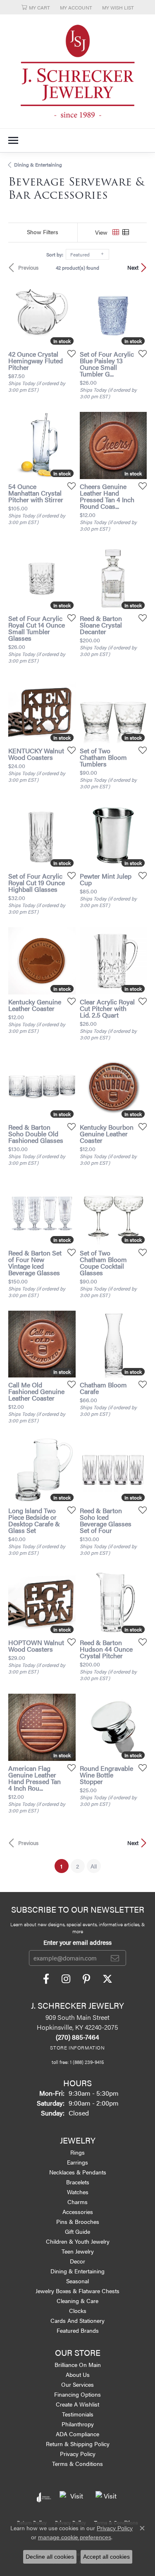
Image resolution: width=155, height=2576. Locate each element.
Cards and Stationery (77, 2320)
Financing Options (77, 2394)
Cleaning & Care (77, 2301)
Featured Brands (78, 2330)
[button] (36, 7)
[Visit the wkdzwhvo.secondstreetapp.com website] (107, 2497)
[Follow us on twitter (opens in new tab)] (107, 1979)
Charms (77, 2202)
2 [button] (77, 1866)
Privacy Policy (78, 2454)
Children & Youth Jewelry (78, 2241)
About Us (78, 2374)
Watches (78, 2192)
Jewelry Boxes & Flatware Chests (77, 2291)
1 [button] (64, 1866)
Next (133, 268)
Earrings (77, 2162)
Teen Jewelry (78, 2251)
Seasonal (77, 2281)
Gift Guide (77, 2231)
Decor (77, 2261)
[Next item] (138, 578)
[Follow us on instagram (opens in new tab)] (66, 1979)
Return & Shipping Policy (78, 2444)
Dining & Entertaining (38, 165)
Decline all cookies (50, 2557)
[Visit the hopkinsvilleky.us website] (73, 2497)
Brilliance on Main (78, 2364)
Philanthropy (78, 2424)
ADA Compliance (77, 2434)
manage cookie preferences (75, 2537)
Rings (77, 2152)
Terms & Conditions (77, 2463)
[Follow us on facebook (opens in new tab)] (46, 1979)
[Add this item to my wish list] (69, 353)
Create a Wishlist (77, 2404)
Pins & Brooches (78, 2221)
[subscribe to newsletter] (115, 1958)
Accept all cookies (106, 2557)
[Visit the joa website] (44, 2497)
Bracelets (78, 2182)
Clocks (78, 2310)
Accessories (78, 2212)
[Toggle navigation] (13, 140)
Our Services (77, 2384)
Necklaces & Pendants (78, 2172)
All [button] (94, 1866)
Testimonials (78, 2414)
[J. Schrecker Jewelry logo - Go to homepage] (78, 71)
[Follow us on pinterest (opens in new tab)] (86, 1979)
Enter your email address (77, 1942)
